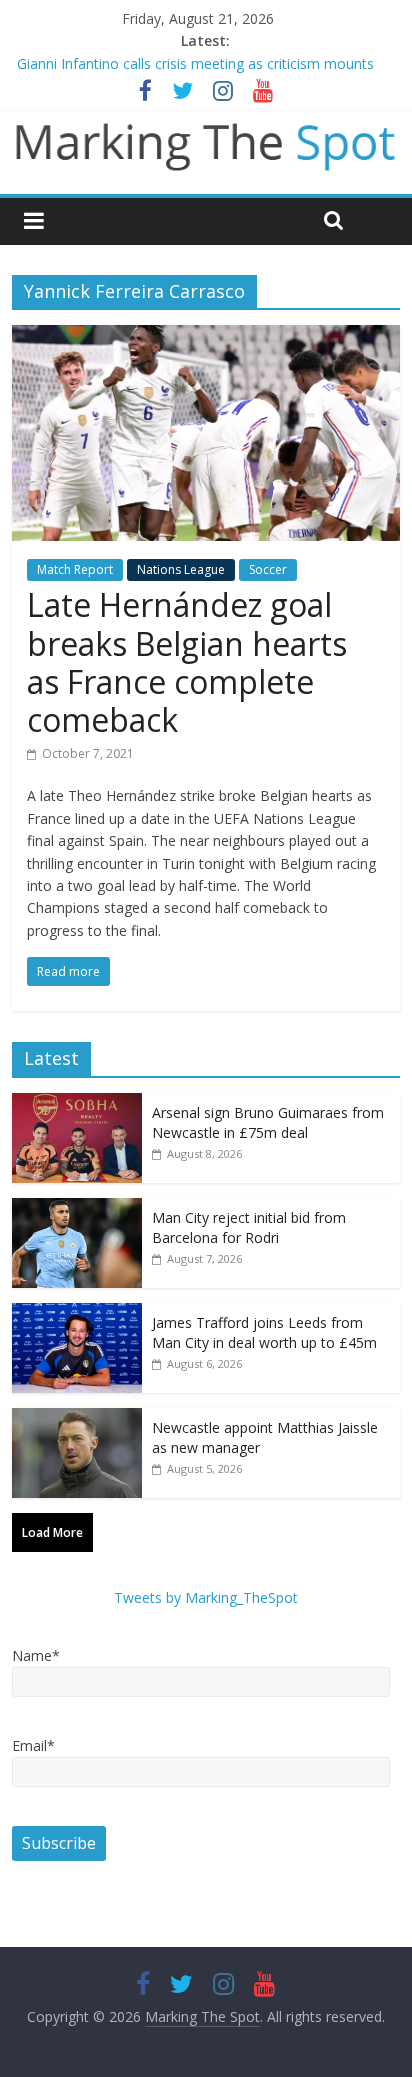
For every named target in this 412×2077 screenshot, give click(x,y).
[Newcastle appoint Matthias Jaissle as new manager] (77, 1418)
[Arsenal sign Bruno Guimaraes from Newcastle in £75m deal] (77, 1103)
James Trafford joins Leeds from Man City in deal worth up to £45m (264, 1332)
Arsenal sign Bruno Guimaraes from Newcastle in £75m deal (268, 1122)
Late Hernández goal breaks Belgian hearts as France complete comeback (187, 662)
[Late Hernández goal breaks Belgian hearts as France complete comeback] (205, 337)
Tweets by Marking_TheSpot (206, 1597)
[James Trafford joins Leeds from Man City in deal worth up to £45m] (77, 1313)
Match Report (75, 569)
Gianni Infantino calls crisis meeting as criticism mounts (195, 63)
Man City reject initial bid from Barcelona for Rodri (249, 1227)
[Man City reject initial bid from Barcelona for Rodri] (77, 1208)
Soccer (268, 569)
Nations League (181, 569)
